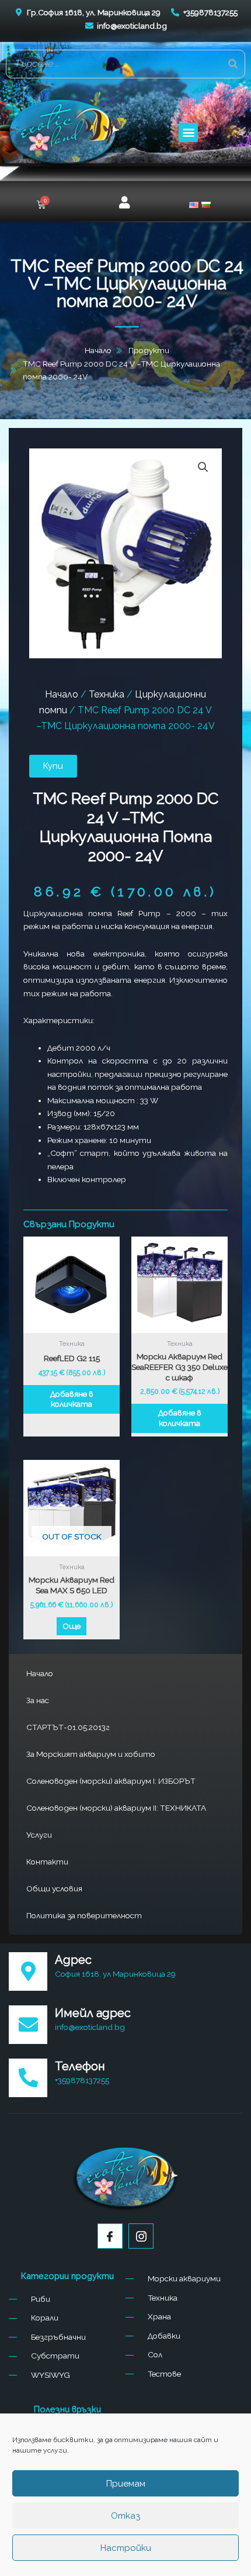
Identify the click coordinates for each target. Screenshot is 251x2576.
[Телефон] (28, 2078)
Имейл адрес (93, 2013)
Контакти (47, 1862)
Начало (40, 1673)
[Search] (233, 64)
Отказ (125, 2516)
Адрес (73, 1960)
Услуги (39, 1835)
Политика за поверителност (84, 1915)
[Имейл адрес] (28, 2025)
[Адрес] (28, 1971)
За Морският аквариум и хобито (91, 1754)
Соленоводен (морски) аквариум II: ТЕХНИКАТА (116, 1808)
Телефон (80, 2066)
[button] (188, 132)
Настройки (126, 2548)
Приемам (126, 2484)
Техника (107, 694)
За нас (38, 1700)
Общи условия (54, 1888)
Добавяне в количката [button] (72, 1399)
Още (72, 1626)
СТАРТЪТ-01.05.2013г (68, 1727)
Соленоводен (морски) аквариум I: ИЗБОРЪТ (111, 1781)
